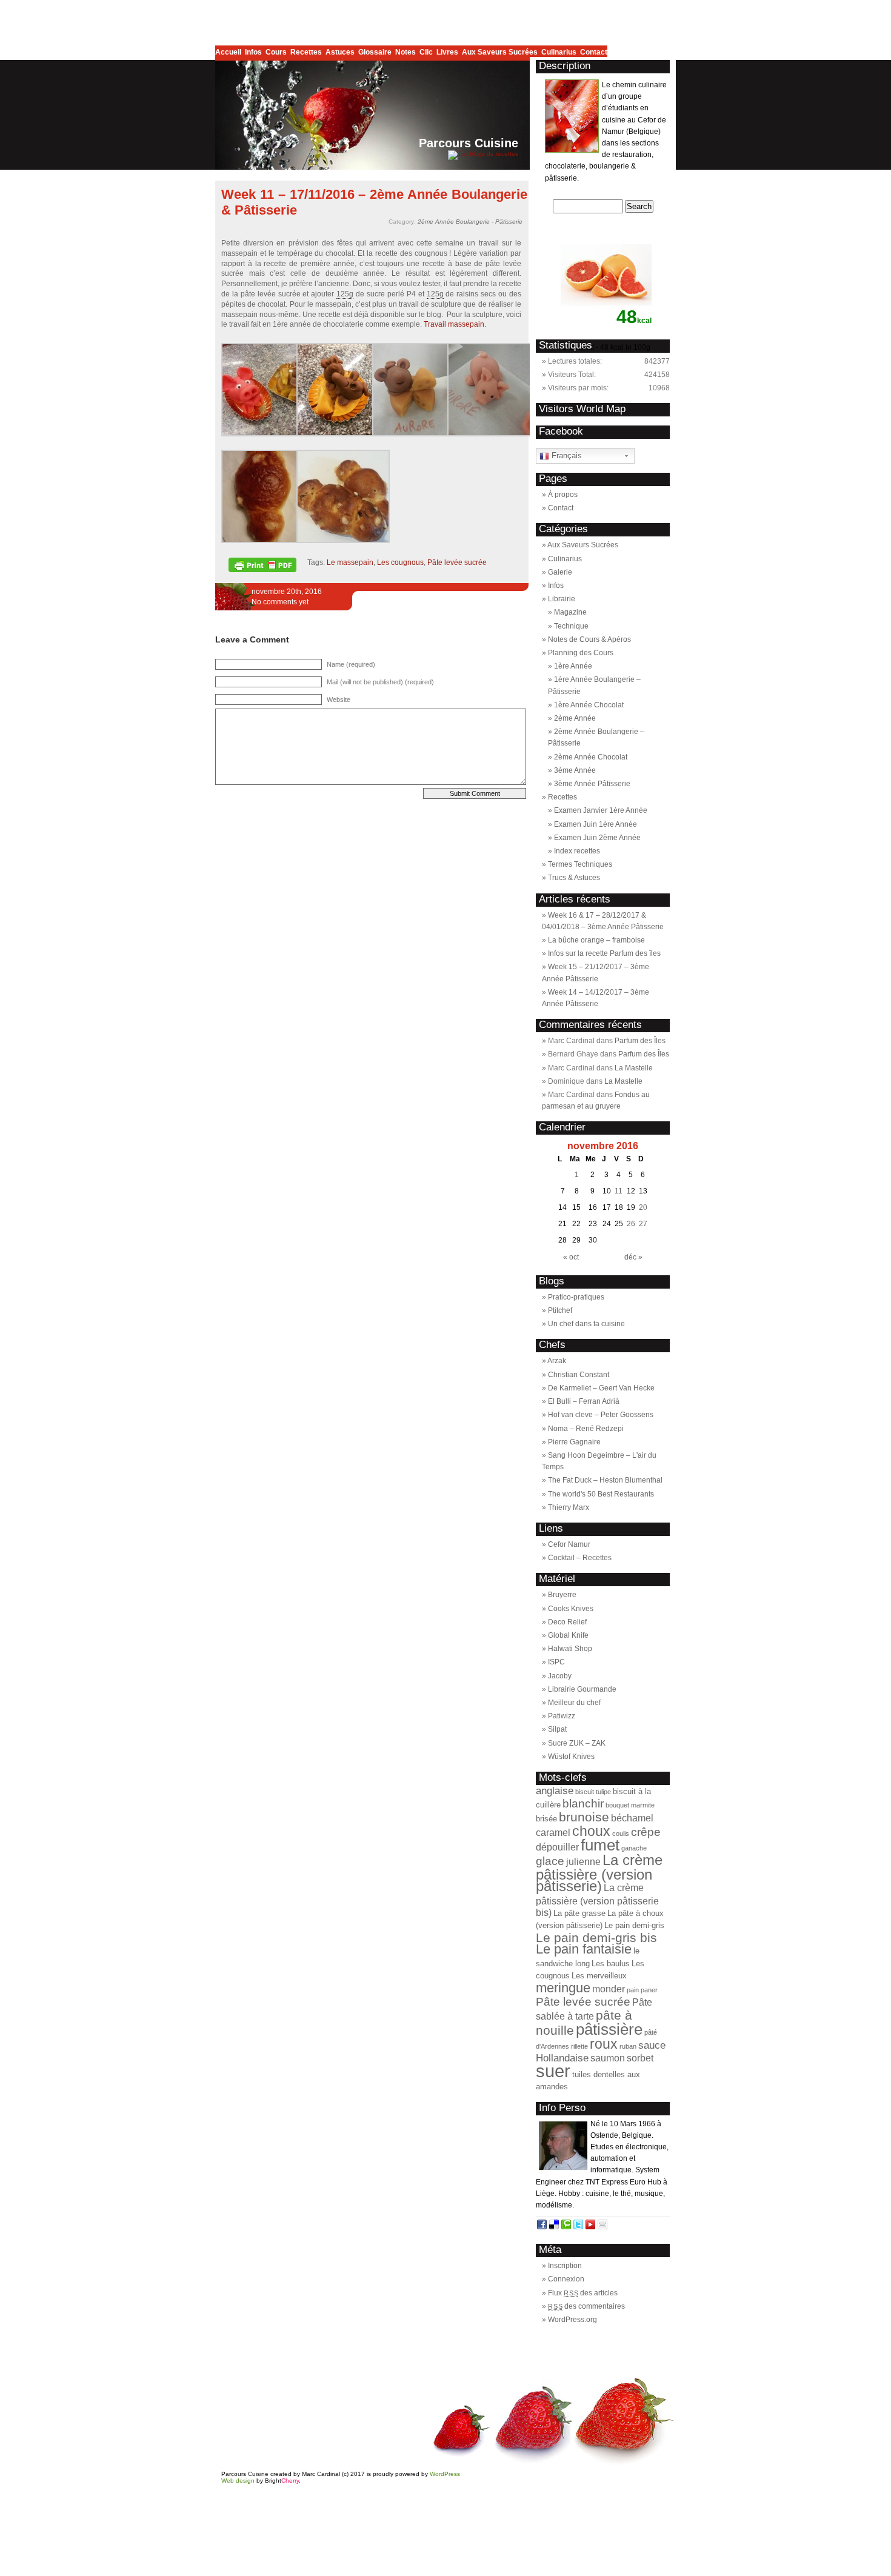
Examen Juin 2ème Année (597, 838)
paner (649, 1990)
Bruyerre (562, 1595)
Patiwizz (562, 1716)
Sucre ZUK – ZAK (577, 1743)
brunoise (584, 1817)
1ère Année (573, 666)
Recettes (308, 52)
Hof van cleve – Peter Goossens (601, 1415)
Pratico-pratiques (576, 1297)
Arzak (557, 1361)
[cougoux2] (343, 541)
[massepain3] (419, 434)
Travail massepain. (455, 324)
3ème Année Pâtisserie (592, 784)
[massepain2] (343, 434)
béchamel (632, 1818)
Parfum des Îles (640, 1041)
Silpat (557, 1729)
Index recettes (577, 851)
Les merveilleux (599, 1976)
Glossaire (377, 52)
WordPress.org (572, 2320)
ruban (628, 2046)
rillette (579, 2046)
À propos (563, 495)
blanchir (583, 1804)
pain (633, 1990)
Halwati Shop (570, 1649)
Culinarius (561, 52)
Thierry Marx (569, 1507)
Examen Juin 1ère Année (596, 824)
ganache (634, 1848)
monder (609, 1989)
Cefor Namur (569, 1544)
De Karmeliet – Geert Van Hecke (601, 1388)
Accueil (230, 52)
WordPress (445, 2474)
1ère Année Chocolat (589, 705)
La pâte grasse (579, 1913)
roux (604, 2044)
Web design (238, 2481)
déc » (633, 1257)
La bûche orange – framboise (596, 940)
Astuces (342, 52)
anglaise (555, 1790)
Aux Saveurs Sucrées (502, 52)
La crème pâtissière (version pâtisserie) (599, 1873)
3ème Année (575, 770)
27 (643, 1224)
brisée (546, 1819)
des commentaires (586, 2306)
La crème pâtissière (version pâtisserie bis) (597, 1900)
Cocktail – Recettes (580, 1558)
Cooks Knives (571, 1609)
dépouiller (557, 1847)
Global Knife (568, 1635)
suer (553, 2071)
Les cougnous (400, 562)
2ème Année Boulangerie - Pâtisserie (470, 222)
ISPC (556, 1662)
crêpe (646, 1832)
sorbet (640, 2058)
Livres (449, 52)
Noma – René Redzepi (586, 1429)
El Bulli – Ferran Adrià (584, 1401)
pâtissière (609, 2029)
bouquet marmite (630, 1805)
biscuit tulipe (593, 1792)
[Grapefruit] (606, 330)
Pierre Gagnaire (574, 1442)
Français (566, 455)
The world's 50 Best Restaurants (601, 1494)
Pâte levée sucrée (457, 562)
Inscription (565, 2266)
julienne (583, 1862)
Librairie (562, 599)
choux (591, 1831)
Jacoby (560, 1676)
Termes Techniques (580, 864)
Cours (278, 52)
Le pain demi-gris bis (596, 1937)
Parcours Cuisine (469, 143)
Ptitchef (560, 1310)
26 (631, 1224)
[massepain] (268, 434)
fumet (600, 1845)
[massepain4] (494, 434)
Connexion (566, 2279)
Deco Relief (567, 1622)
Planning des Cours (581, 653)
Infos (255, 52)
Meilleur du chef (574, 1703)
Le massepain (350, 562)
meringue (563, 1988)
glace (550, 1861)
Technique (571, 626)
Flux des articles (583, 2293)
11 (619, 1191)
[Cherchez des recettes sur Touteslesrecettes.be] (483, 154)
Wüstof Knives (571, 1757)
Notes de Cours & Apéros (589, 639)
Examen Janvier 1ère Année (601, 810)
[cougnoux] (268, 541)
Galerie (560, 572)
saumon (608, 2058)
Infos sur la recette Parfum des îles (604, 953)
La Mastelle (634, 1068)
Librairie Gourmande (582, 1689)
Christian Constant (579, 1375)
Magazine (570, 612)
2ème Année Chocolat (591, 757)
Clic (428, 52)
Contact (594, 52)
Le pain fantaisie (584, 1949)
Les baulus (611, 1964)
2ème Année (575, 718)
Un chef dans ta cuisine (586, 1324)
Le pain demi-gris (634, 1925)
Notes (407, 52)
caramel (553, 1833)
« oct (571, 1257)
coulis (621, 1834)
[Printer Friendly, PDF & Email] (264, 569)
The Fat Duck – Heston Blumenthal (605, 1480)
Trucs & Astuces (574, 878)
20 (643, 1207)
